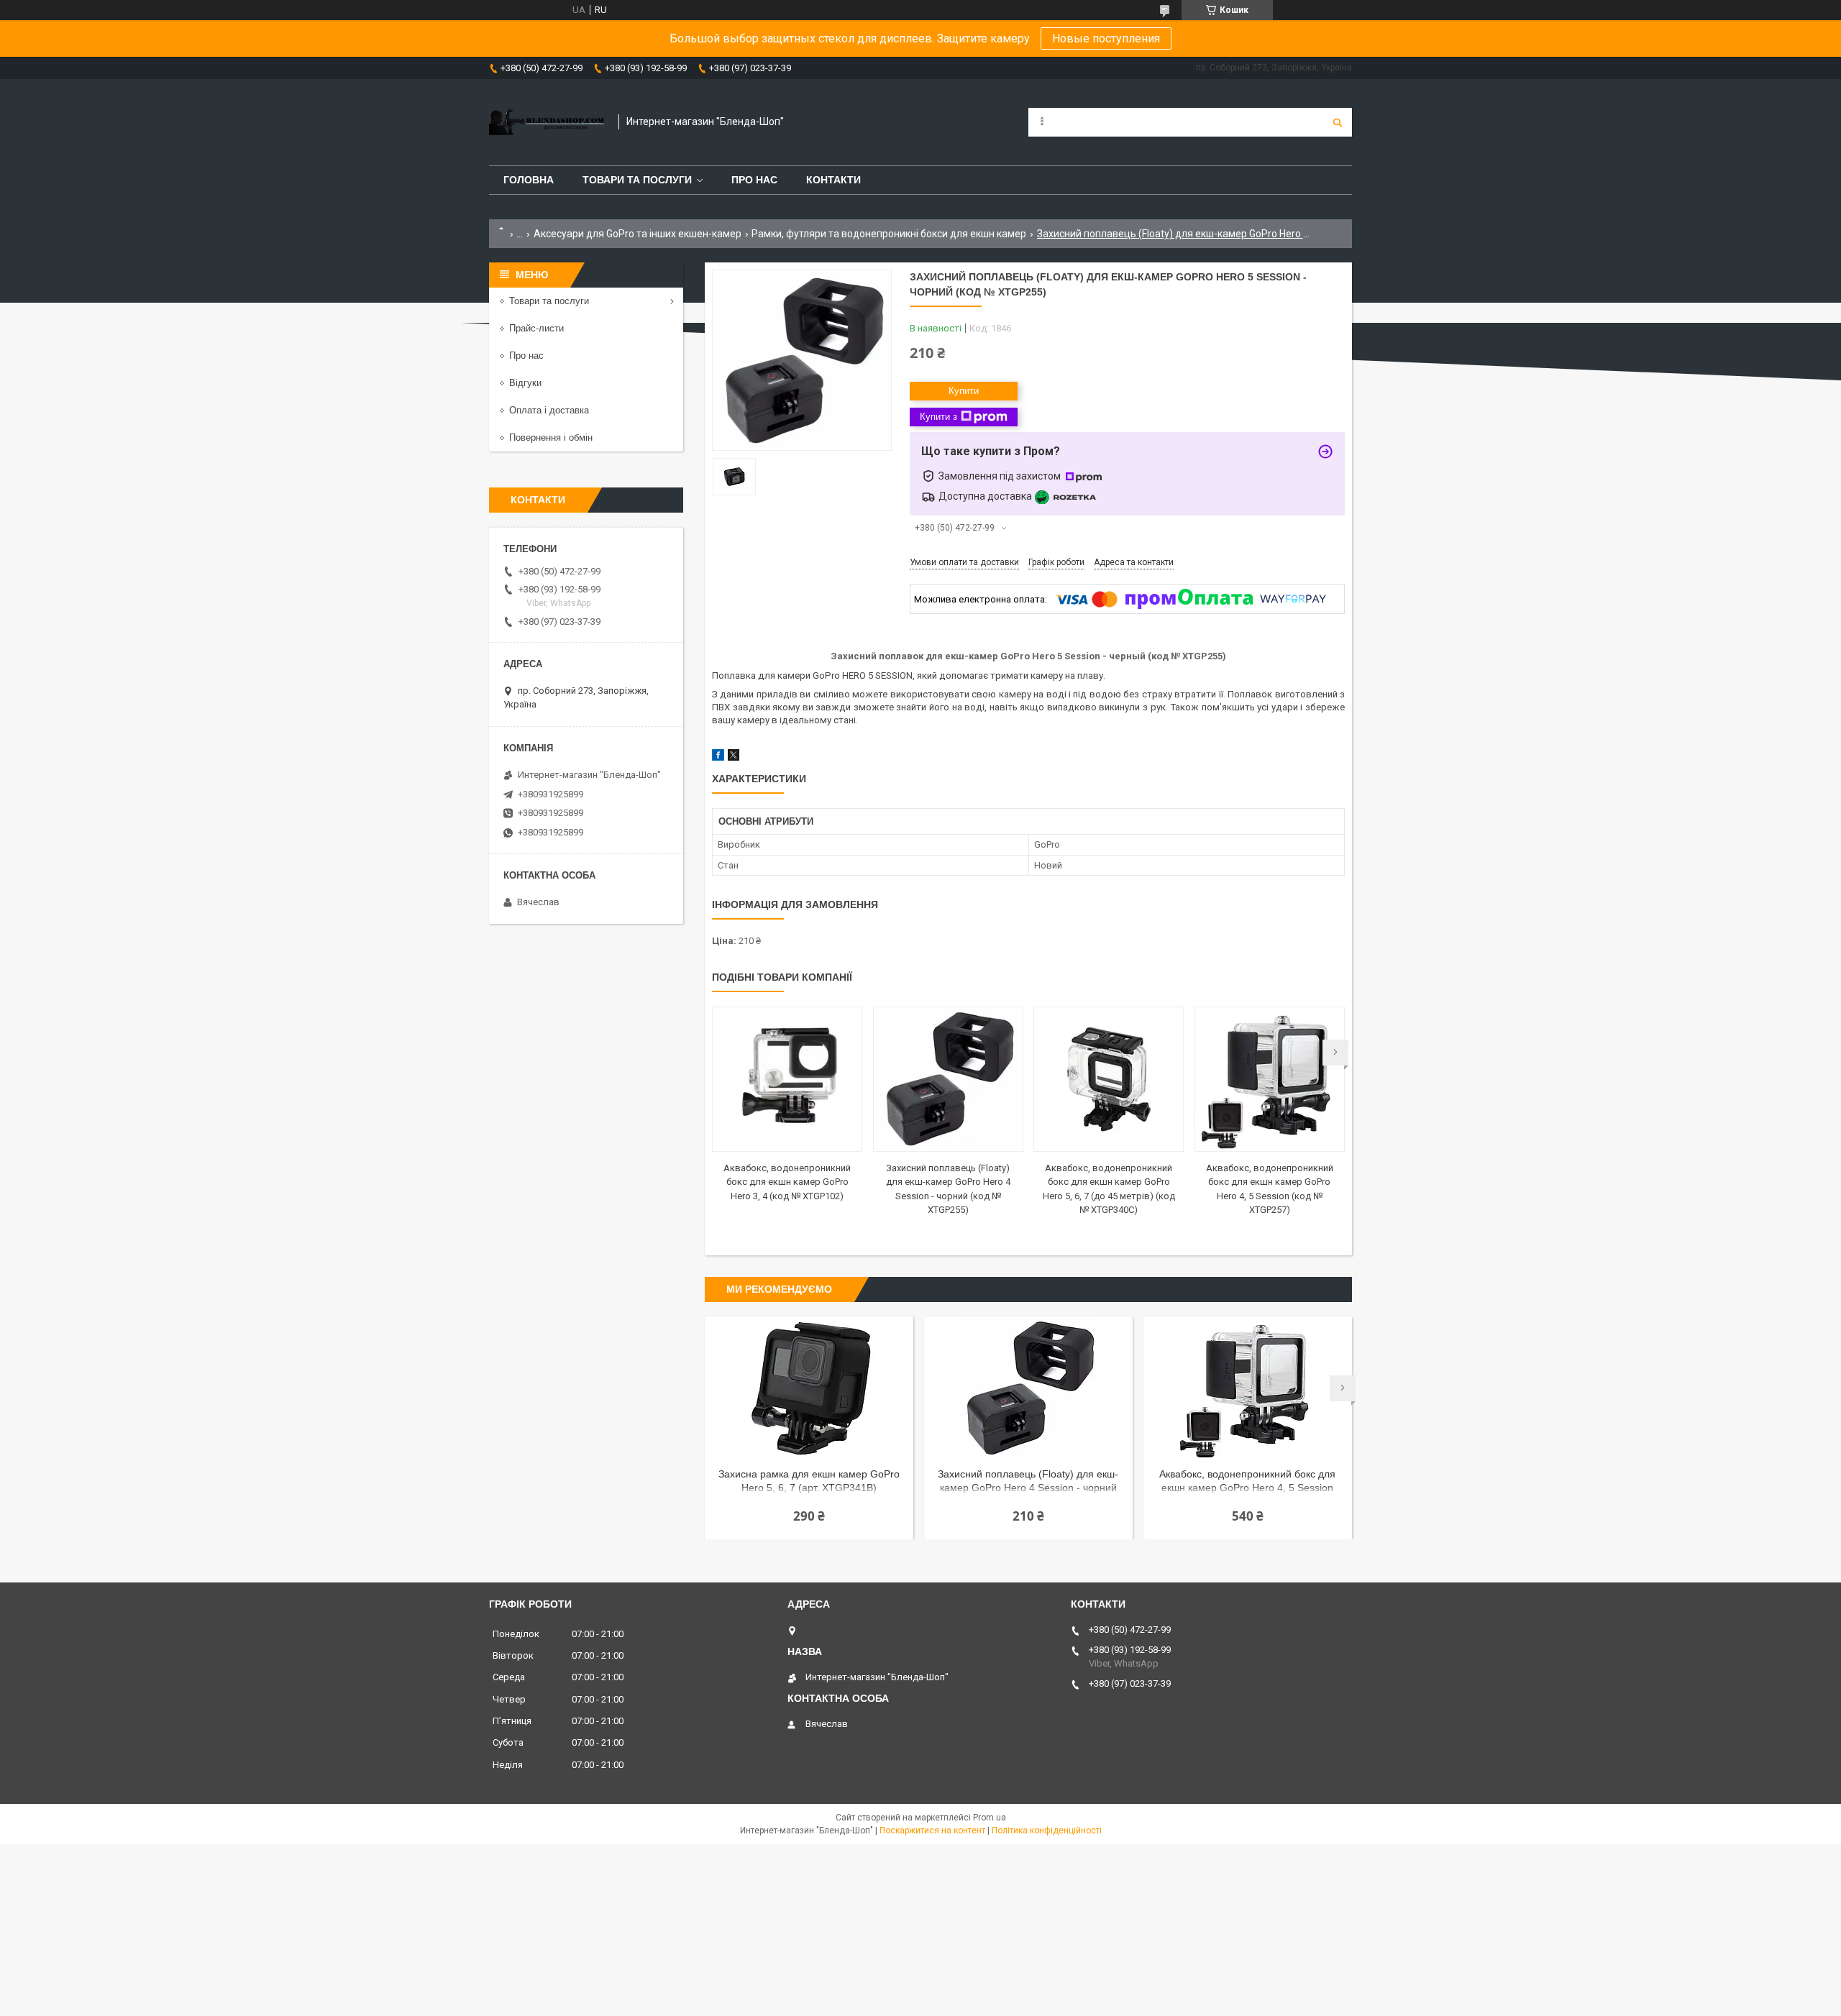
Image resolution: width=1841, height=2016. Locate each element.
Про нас (754, 180)
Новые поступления (1106, 38)
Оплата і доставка (549, 410)
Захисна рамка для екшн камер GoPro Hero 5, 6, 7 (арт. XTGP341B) (809, 1481)
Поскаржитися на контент (932, 1831)
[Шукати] (1338, 122)
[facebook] (718, 757)
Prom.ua (990, 1818)
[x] (734, 757)
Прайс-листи (536, 328)
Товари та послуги (637, 180)
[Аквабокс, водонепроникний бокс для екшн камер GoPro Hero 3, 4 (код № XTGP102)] (787, 1079)
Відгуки (525, 383)
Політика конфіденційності (1047, 1831)
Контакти (833, 180)
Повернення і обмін (551, 437)
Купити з (938, 417)
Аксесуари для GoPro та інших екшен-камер (638, 234)
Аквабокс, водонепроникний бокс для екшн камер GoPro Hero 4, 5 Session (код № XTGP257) (1247, 1482)
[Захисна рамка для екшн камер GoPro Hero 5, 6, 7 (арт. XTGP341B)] (809, 1388)
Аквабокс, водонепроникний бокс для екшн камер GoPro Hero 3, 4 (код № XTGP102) (787, 1182)
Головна (529, 180)
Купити (964, 391)
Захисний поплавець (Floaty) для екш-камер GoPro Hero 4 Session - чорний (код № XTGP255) (1028, 1482)
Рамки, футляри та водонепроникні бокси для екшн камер (889, 234)
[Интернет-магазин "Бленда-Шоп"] (547, 122)
